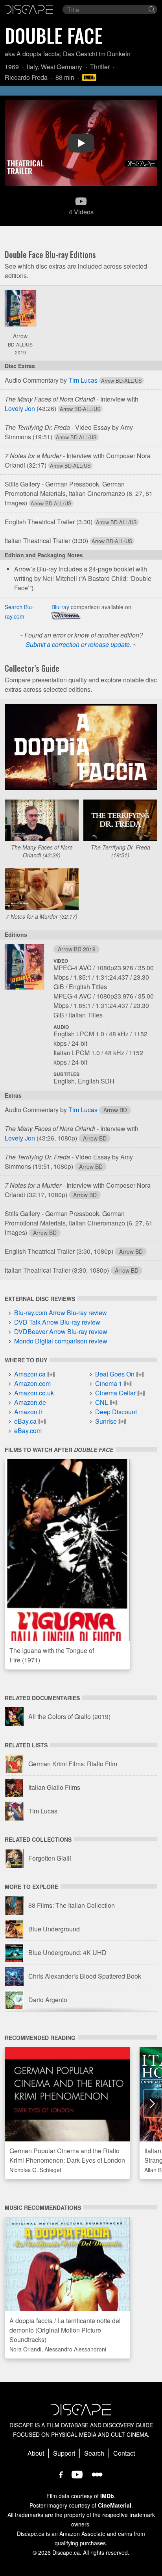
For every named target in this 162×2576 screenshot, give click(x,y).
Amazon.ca (30, 1374)
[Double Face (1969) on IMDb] (90, 77)
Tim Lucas (83, 380)
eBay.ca (25, 1421)
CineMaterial (115, 2505)
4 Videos (81, 212)
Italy (32, 67)
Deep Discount (116, 1412)
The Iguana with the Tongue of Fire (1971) (52, 1655)
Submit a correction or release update (78, 644)
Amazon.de (30, 1402)
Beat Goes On (115, 1374)
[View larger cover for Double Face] (20, 308)
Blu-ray (60, 607)
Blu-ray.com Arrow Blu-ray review (61, 1313)
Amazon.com (32, 1383)
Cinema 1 (109, 1383)
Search (94, 2453)
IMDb (107, 2496)
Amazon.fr (28, 1412)
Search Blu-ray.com (19, 612)
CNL (102, 1402)
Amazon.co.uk (34, 1393)
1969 (12, 67)
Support (64, 2453)
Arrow (20, 336)
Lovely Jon (20, 408)
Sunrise (106, 1421)
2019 (20, 352)
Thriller (100, 67)
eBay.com (28, 1431)
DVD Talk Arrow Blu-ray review (57, 1322)
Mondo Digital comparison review (61, 1341)
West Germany (62, 67)
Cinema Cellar (115, 1393)
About (36, 2453)
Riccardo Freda (26, 77)
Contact (124, 2453)
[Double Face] (24, 969)
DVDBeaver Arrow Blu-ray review (61, 1331)
